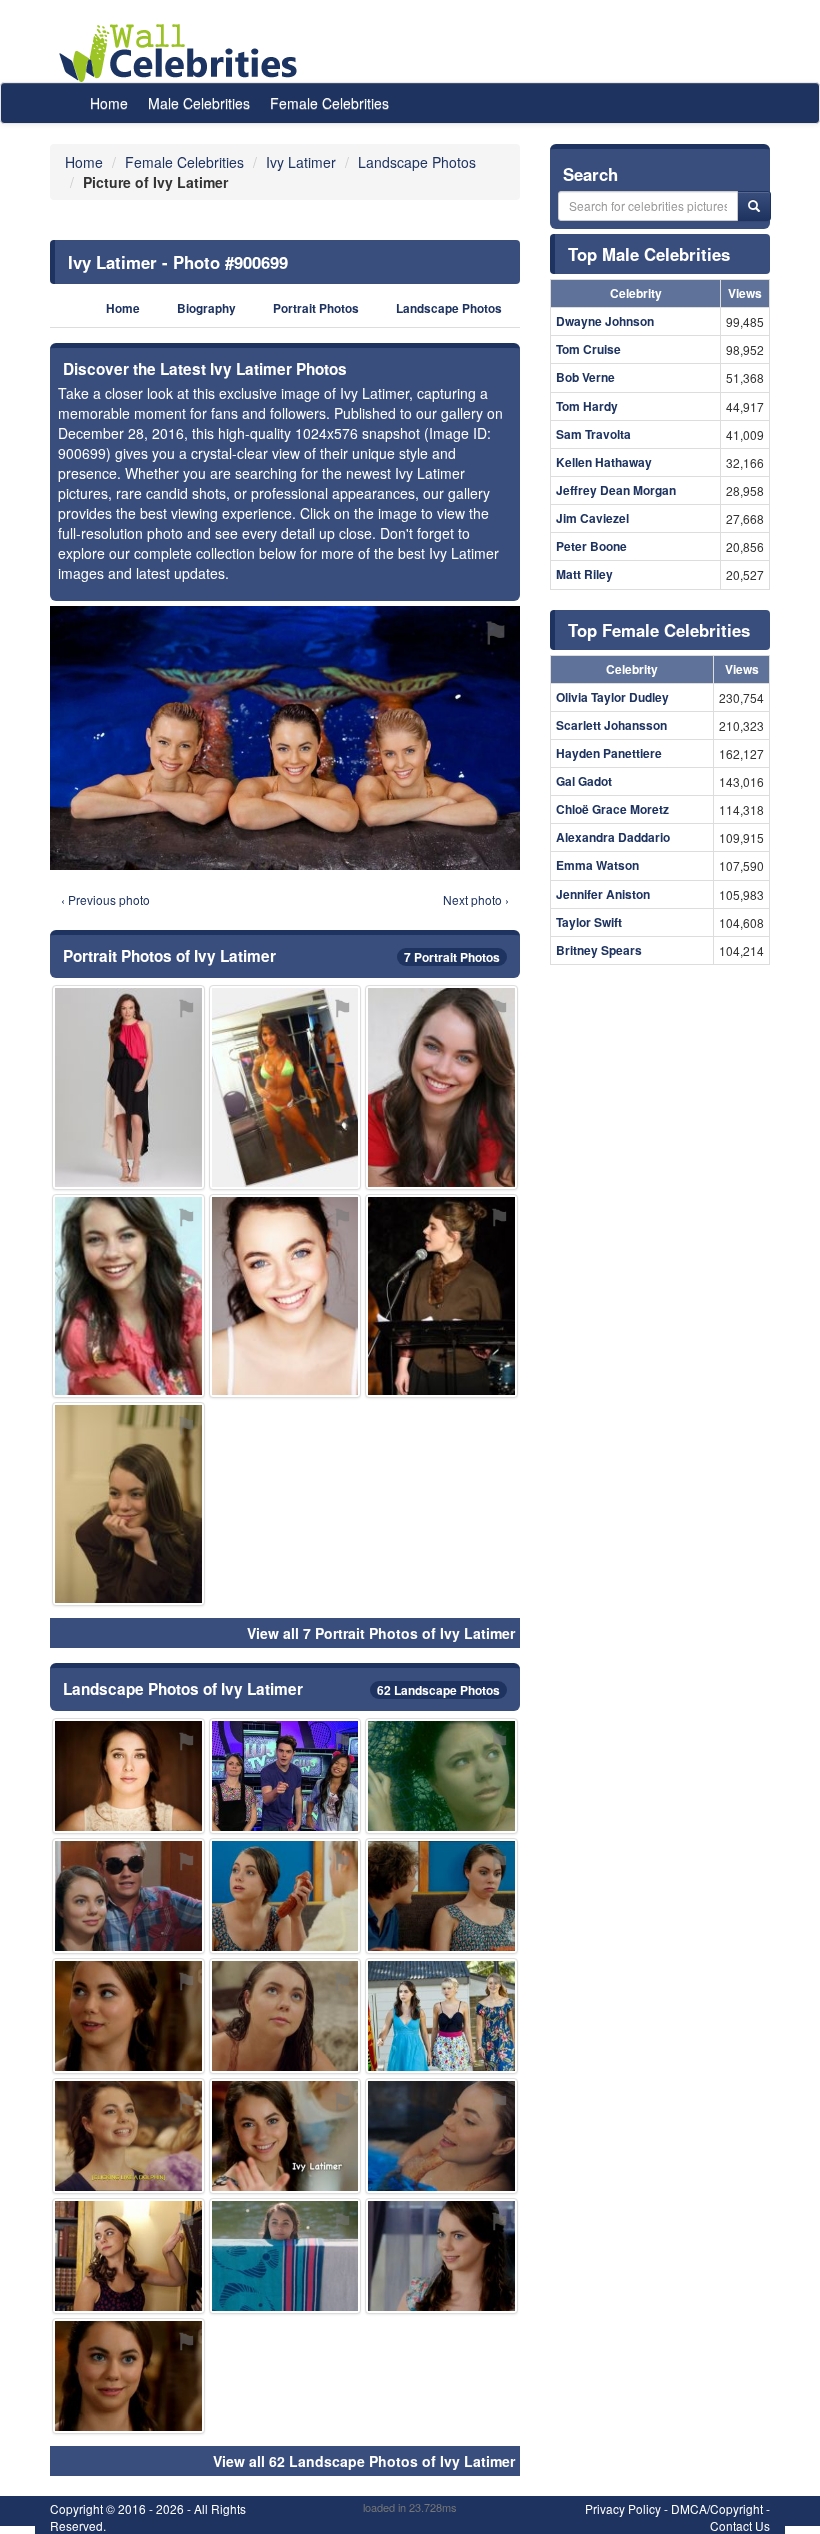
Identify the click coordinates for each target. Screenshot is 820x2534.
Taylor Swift (589, 922)
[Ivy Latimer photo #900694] (441, 2016)
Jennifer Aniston (603, 894)
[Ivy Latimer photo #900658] (128, 1296)
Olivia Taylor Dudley (612, 697)
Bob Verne (585, 377)
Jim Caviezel (592, 518)
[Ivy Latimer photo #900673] (128, 1776)
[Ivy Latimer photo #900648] (285, 1896)
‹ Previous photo (105, 899)
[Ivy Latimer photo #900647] (285, 2136)
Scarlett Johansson (611, 725)
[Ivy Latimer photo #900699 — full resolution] (285, 738)
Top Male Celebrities (649, 254)
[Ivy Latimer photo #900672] (441, 1296)
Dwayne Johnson (605, 321)
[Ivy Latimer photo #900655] (128, 2136)
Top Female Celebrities (659, 630)
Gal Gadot (584, 781)
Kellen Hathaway (604, 462)
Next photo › (476, 899)
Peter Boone (591, 546)
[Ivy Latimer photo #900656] (128, 2256)
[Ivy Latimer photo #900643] (285, 1296)
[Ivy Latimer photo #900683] (285, 2016)
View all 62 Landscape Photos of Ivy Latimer (364, 2461)
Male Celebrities (199, 103)
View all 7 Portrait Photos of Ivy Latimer (381, 1633)
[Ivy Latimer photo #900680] (128, 1087)
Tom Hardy (587, 406)
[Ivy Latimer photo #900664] (285, 2256)
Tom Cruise (588, 349)
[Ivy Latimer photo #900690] (128, 1896)
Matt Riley (584, 574)
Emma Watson (597, 865)
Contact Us (740, 2525)
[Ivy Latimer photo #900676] (441, 1776)
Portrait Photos (316, 308)
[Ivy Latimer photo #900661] (441, 1896)
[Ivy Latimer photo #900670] (128, 2016)
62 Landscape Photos (438, 1690)
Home (109, 103)
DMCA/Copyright (717, 2508)
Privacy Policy (623, 2508)
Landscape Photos (449, 308)
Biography (206, 308)
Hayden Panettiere (609, 753)
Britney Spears (599, 950)
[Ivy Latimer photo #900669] (128, 1504)
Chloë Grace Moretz (612, 809)
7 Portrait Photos (452, 957)
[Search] (754, 206)
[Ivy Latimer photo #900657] (441, 2136)
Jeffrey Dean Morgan (616, 490)
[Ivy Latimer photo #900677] (285, 1087)
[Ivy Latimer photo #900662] (441, 2256)
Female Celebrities (329, 103)
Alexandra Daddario (613, 837)
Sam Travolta (593, 434)
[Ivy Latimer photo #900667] (441, 1087)
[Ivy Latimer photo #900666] (128, 2376)
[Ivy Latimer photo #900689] (285, 1776)
